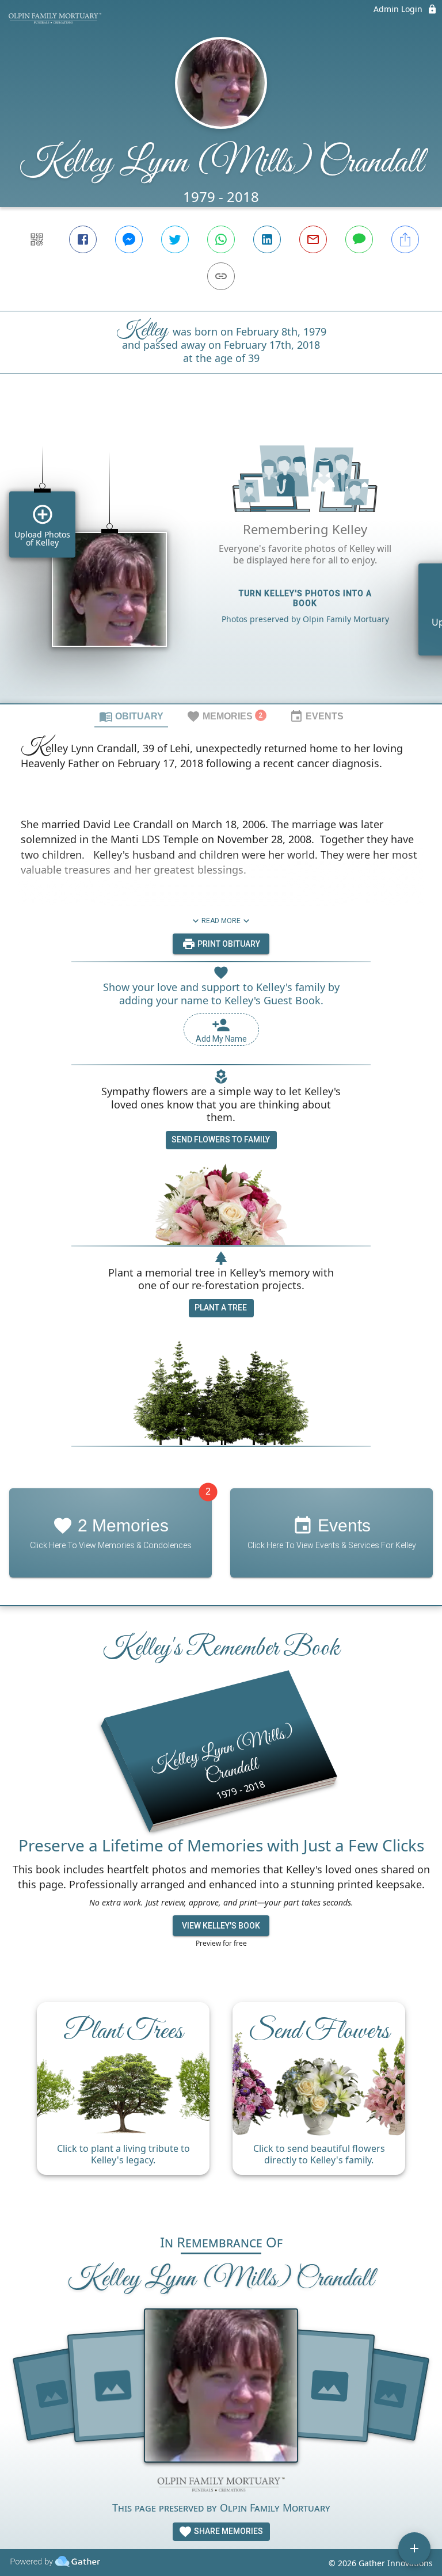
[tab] (131, 716)
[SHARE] (405, 239)
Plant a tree (221, 1308)
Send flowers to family (221, 1140)
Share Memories (228, 2531)
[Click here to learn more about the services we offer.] (221, 2486)
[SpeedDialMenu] (414, 2548)
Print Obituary (228, 944)
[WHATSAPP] (221, 239)
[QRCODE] (37, 239)
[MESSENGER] (129, 239)
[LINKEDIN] (267, 239)
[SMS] (359, 239)
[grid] (221, 558)
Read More (221, 921)
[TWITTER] (175, 239)
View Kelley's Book (221, 1926)
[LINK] (221, 276)
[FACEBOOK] (83, 239)
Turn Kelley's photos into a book (305, 598)
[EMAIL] (313, 239)
